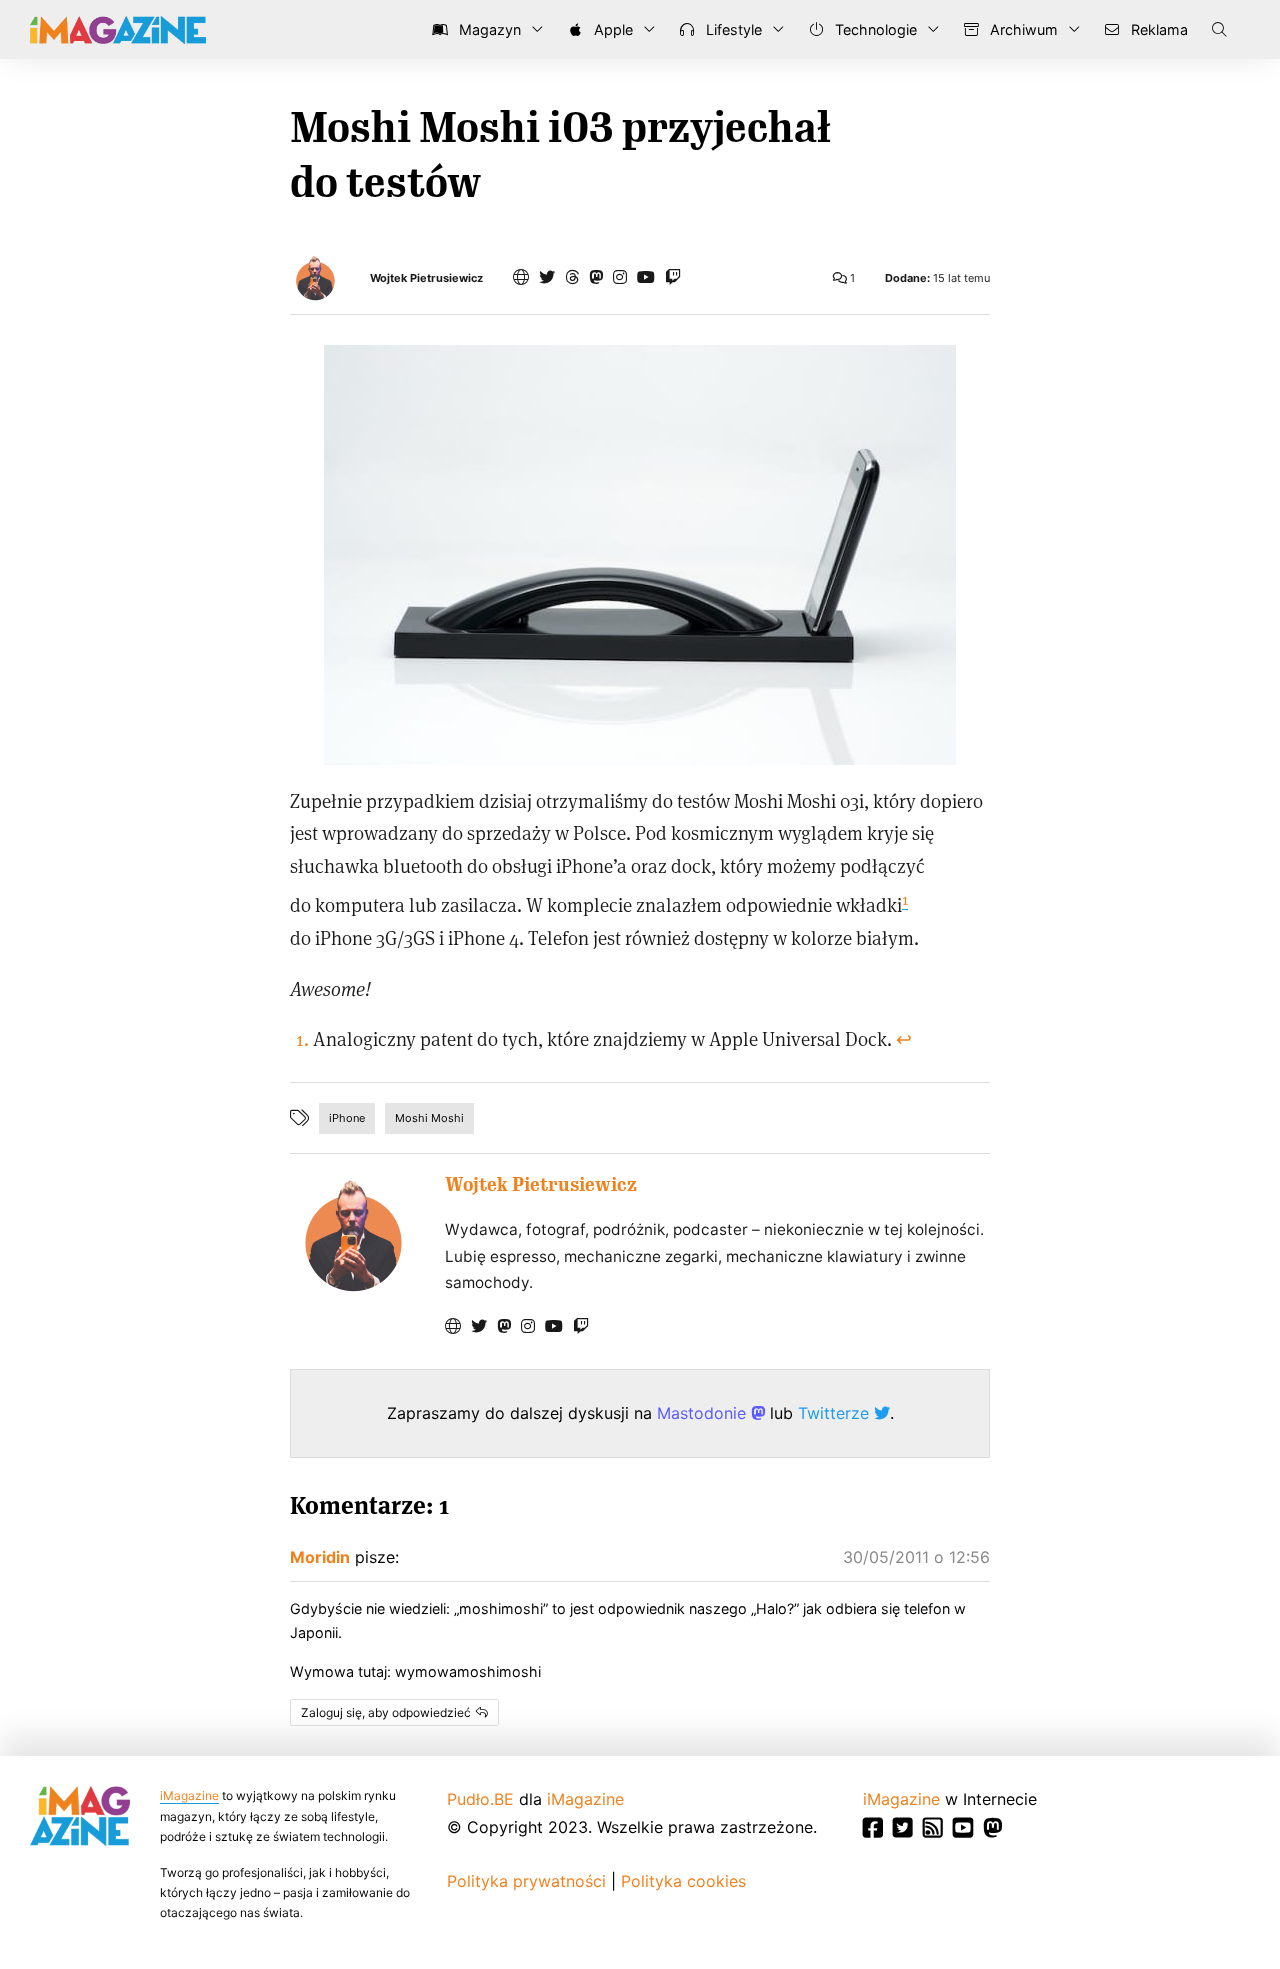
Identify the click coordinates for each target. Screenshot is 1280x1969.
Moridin (320, 1557)
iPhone (347, 1118)
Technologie (874, 29)
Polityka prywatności (526, 1881)
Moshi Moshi (429, 1118)
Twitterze (836, 1413)
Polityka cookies (683, 1881)
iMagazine (189, 1795)
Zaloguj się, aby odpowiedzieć (386, 1712)
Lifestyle (732, 29)
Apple (611, 29)
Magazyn (488, 29)
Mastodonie (704, 1413)
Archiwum (1022, 29)
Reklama (1157, 29)
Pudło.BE (480, 1799)
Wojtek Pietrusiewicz (426, 278)
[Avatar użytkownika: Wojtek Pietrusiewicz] (352, 1235)
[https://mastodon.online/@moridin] (596, 277)
